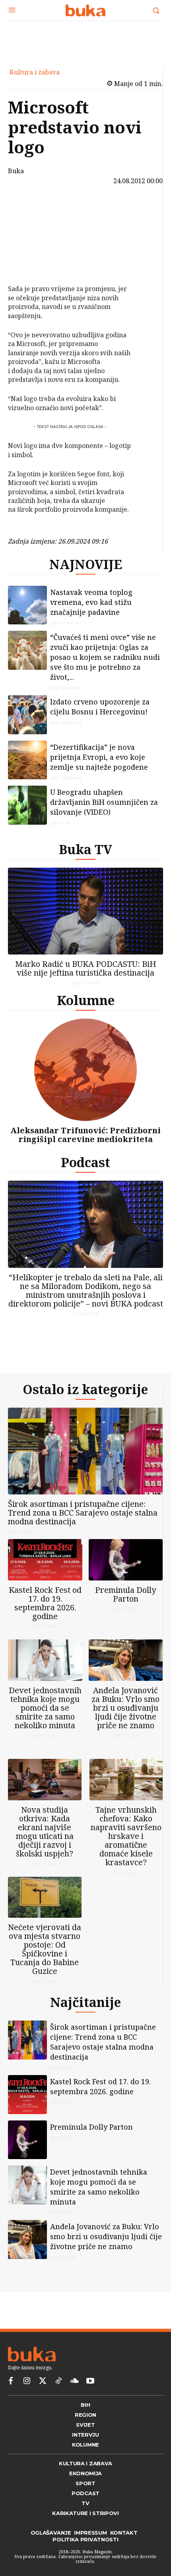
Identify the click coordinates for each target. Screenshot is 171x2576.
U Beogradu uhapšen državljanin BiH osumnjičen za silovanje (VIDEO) (104, 802)
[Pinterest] (31, 246)
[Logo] (85, 10)
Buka (16, 171)
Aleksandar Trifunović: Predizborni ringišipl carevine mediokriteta (85, 1135)
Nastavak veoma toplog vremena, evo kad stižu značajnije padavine (91, 602)
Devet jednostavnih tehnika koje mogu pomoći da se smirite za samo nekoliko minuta (45, 1708)
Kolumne (86, 1000)
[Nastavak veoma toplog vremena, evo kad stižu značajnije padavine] (27, 605)
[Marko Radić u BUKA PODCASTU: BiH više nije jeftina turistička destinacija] (85, 911)
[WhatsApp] (31, 264)
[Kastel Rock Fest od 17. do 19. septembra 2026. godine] (45, 1560)
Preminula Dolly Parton (125, 1594)
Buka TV (85, 849)
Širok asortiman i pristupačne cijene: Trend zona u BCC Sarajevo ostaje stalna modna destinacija (83, 1513)
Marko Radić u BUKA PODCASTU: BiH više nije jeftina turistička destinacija (86, 968)
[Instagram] (27, 2381)
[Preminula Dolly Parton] (126, 1560)
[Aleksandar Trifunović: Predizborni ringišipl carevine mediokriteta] (85, 1070)
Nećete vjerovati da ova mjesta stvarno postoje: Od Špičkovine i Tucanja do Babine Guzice (45, 1949)
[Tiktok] (58, 2381)
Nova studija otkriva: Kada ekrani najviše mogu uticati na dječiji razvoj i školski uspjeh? (45, 1832)
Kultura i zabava (35, 72)
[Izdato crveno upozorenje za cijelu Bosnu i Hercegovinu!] (27, 715)
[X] (31, 227)
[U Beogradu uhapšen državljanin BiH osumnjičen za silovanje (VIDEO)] (27, 805)
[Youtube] (90, 2381)
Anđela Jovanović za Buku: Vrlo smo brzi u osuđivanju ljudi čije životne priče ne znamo (125, 1708)
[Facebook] (31, 208)
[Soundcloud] (74, 2381)
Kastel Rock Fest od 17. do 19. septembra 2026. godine (45, 1603)
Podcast (85, 1162)
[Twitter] (43, 2381)
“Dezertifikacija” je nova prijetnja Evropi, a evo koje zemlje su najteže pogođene (99, 757)
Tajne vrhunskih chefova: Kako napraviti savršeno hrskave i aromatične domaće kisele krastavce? (126, 1836)
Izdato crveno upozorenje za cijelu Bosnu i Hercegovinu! (100, 707)
